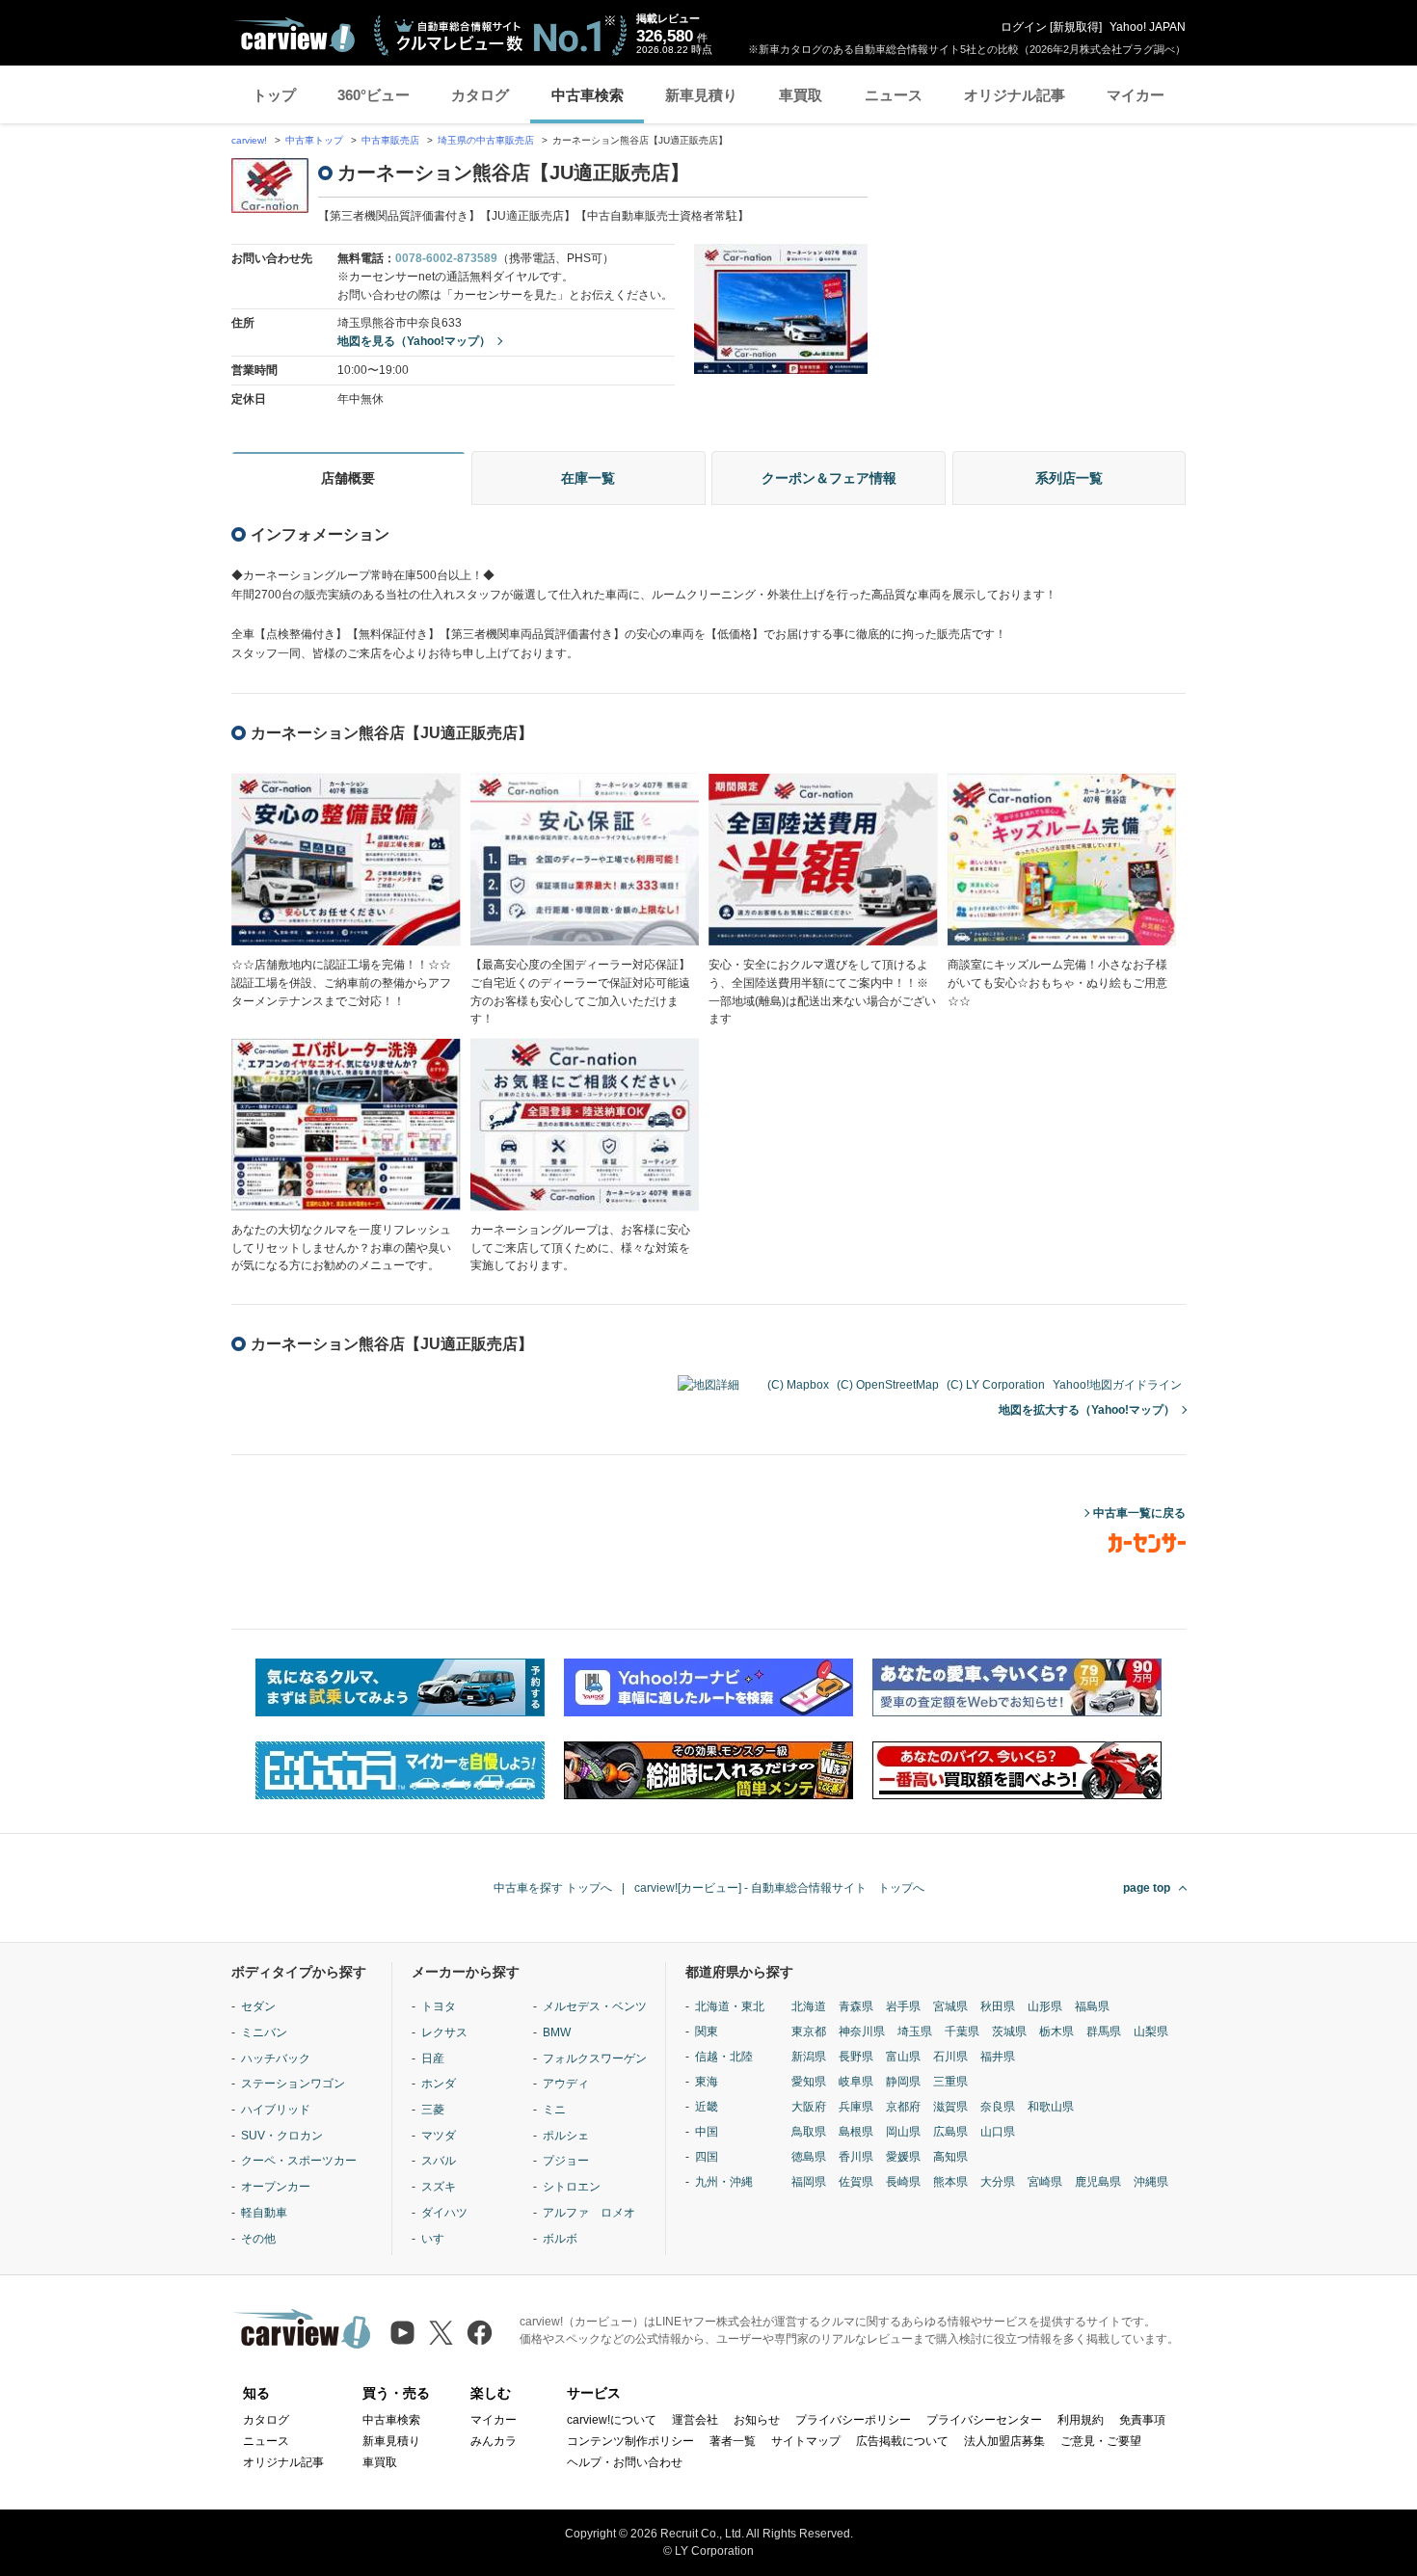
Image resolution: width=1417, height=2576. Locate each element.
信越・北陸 (724, 2057)
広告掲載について (902, 2441)
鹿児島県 (1098, 2182)
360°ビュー (374, 95)
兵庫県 (856, 2107)
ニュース (894, 95)
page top (1147, 1888)
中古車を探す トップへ (553, 1888)
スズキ (439, 2187)
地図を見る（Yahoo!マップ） (414, 341)
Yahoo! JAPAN (1148, 27)
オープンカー (276, 2187)
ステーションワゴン (293, 2084)
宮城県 (950, 2006)
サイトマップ (806, 2441)
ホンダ (439, 2084)
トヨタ (439, 2006)
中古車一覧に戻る (1139, 1513)
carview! (249, 140)
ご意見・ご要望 (1101, 2441)
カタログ (480, 95)
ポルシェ (566, 2136)
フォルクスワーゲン (595, 2058)
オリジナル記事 (1015, 95)
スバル (439, 2161)
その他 (258, 2239)
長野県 (856, 2057)
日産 (433, 2058)
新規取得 (1076, 27)
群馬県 (1104, 2032)
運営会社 (695, 2420)
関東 (707, 2032)
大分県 (998, 2182)
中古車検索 (588, 95)
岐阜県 (856, 2082)
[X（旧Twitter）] (441, 2333)
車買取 (801, 95)
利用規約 (1081, 2420)
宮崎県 (1045, 2182)
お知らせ (757, 2420)
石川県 (950, 2057)
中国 (707, 2132)
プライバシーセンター (984, 2420)
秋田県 (998, 2006)
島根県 (856, 2132)
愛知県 (809, 2082)
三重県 (950, 2082)
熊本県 (950, 2182)
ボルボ (560, 2239)
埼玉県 (915, 2032)
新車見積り (701, 95)
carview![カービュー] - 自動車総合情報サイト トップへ (779, 1888)
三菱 (433, 2110)
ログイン (1024, 27)
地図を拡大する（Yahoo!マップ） (1087, 1410)
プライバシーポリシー (853, 2420)
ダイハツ (444, 2213)
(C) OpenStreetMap (888, 1385)
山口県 (998, 2132)
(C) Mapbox (798, 1385)
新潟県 (809, 2057)
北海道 (809, 2006)
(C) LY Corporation (996, 1385)
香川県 (856, 2157)
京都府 (903, 2107)
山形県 (1045, 2006)
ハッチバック (276, 2058)
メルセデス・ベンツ (595, 2006)
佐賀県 (856, 2182)
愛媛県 (903, 2157)
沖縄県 (1151, 2182)
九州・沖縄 (724, 2182)
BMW (557, 2032)
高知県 (950, 2157)
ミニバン (264, 2032)
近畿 (707, 2107)
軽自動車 (264, 2213)
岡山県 (903, 2132)
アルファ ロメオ (589, 2213)
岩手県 (903, 2006)
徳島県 (809, 2157)
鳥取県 (809, 2132)
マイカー (1136, 95)
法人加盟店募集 (1004, 2441)
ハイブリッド (276, 2110)
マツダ (439, 2136)
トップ (274, 95)
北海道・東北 (730, 2006)
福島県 (1092, 2006)
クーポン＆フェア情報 (829, 478)
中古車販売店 (390, 140)
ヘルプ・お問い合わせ (625, 2462)
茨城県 (1009, 2032)
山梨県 (1151, 2032)
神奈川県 (862, 2032)
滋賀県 (950, 2107)
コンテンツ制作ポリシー (630, 2441)
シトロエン (572, 2187)
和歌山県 (1051, 2107)
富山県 (903, 2057)
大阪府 (809, 2107)
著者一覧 (733, 2441)
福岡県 (809, 2182)
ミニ (554, 2110)
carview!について (612, 2420)
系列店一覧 (1069, 478)
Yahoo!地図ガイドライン (1117, 1385)
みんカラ (494, 2441)
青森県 (856, 2006)
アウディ (566, 2084)
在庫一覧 (588, 478)
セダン (258, 2006)
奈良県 (998, 2107)
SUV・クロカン (282, 2136)
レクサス (444, 2032)
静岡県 (903, 2082)
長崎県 (903, 2182)
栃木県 (1056, 2032)
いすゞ (439, 2239)
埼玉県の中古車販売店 (486, 140)
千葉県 (962, 2032)
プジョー (566, 2161)
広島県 (950, 2132)
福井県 (998, 2057)
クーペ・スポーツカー (299, 2161)
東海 (707, 2082)
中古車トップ (314, 140)
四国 (707, 2157)
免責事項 (1142, 2420)
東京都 (809, 2032)
